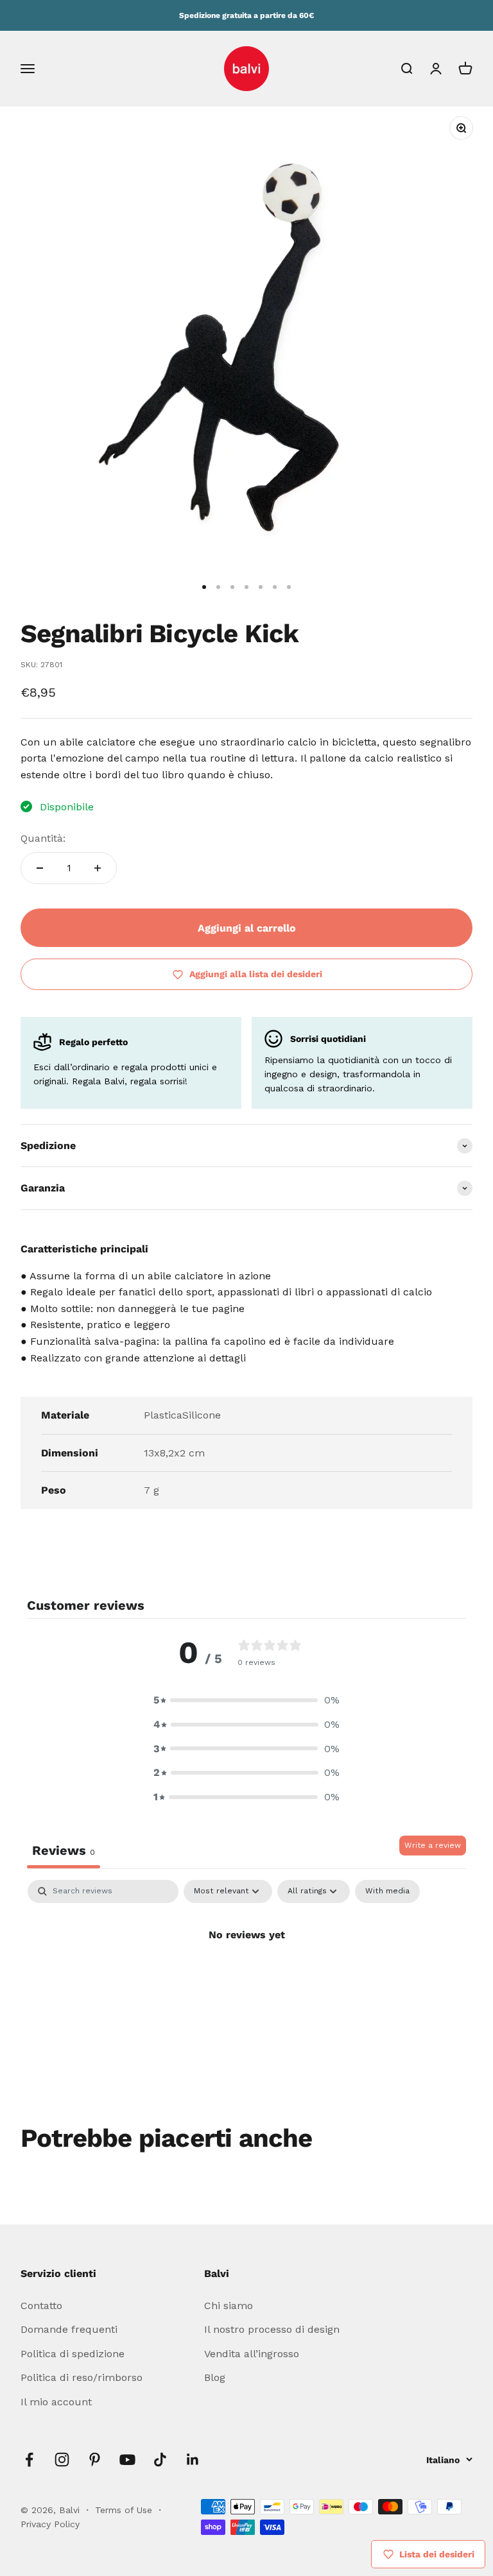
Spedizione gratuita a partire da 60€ (246, 15)
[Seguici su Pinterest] (95, 2460)
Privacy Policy (50, 2524)
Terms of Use (125, 2510)
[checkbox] (387, 1891)
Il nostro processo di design (272, 2329)
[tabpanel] (246, 1978)
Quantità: (43, 838)
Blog (215, 2377)
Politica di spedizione (73, 2354)
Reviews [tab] (64, 1850)
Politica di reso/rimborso (82, 2377)
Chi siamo (229, 2306)
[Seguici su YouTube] (127, 2460)
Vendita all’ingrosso (252, 2354)
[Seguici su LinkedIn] (193, 2460)
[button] (246, 1700)
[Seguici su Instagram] (62, 2460)
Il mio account (56, 2402)
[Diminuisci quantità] (40, 868)
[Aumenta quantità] (98, 868)
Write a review (433, 1845)
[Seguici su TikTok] (160, 2460)
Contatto (41, 2306)
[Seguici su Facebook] (29, 2460)
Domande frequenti (69, 2329)
